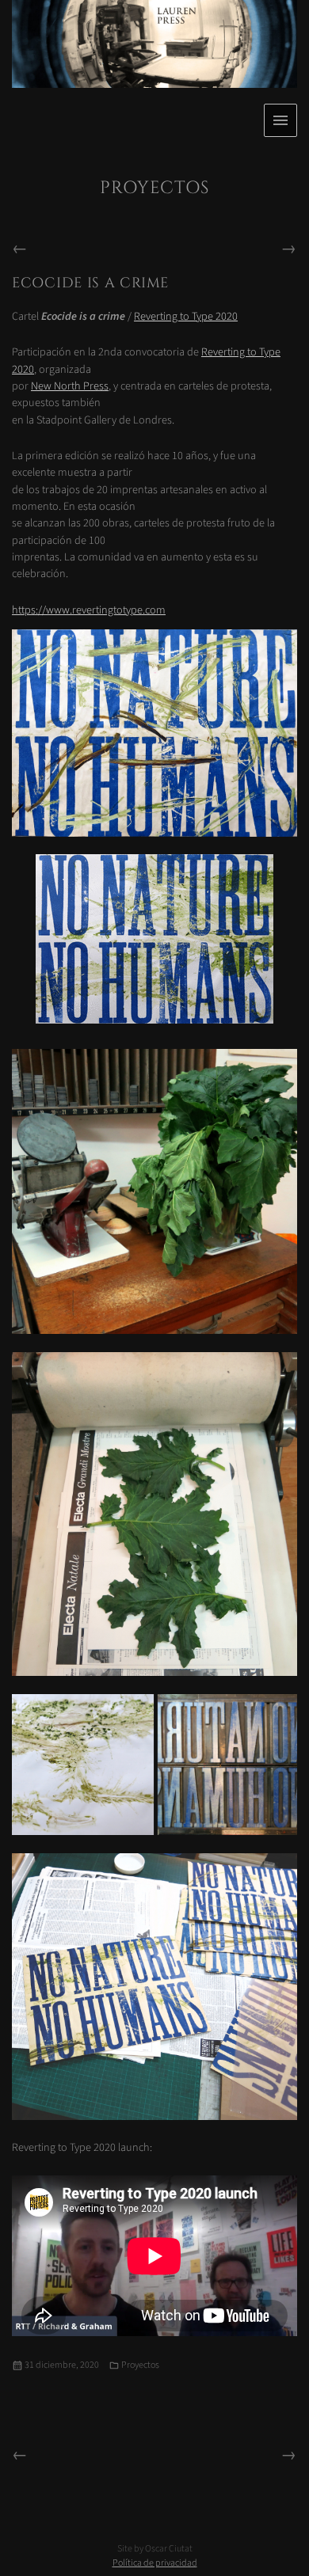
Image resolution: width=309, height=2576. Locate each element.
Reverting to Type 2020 (186, 316)
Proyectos (140, 2365)
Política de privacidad (155, 2563)
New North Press (70, 386)
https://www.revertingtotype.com (89, 610)
